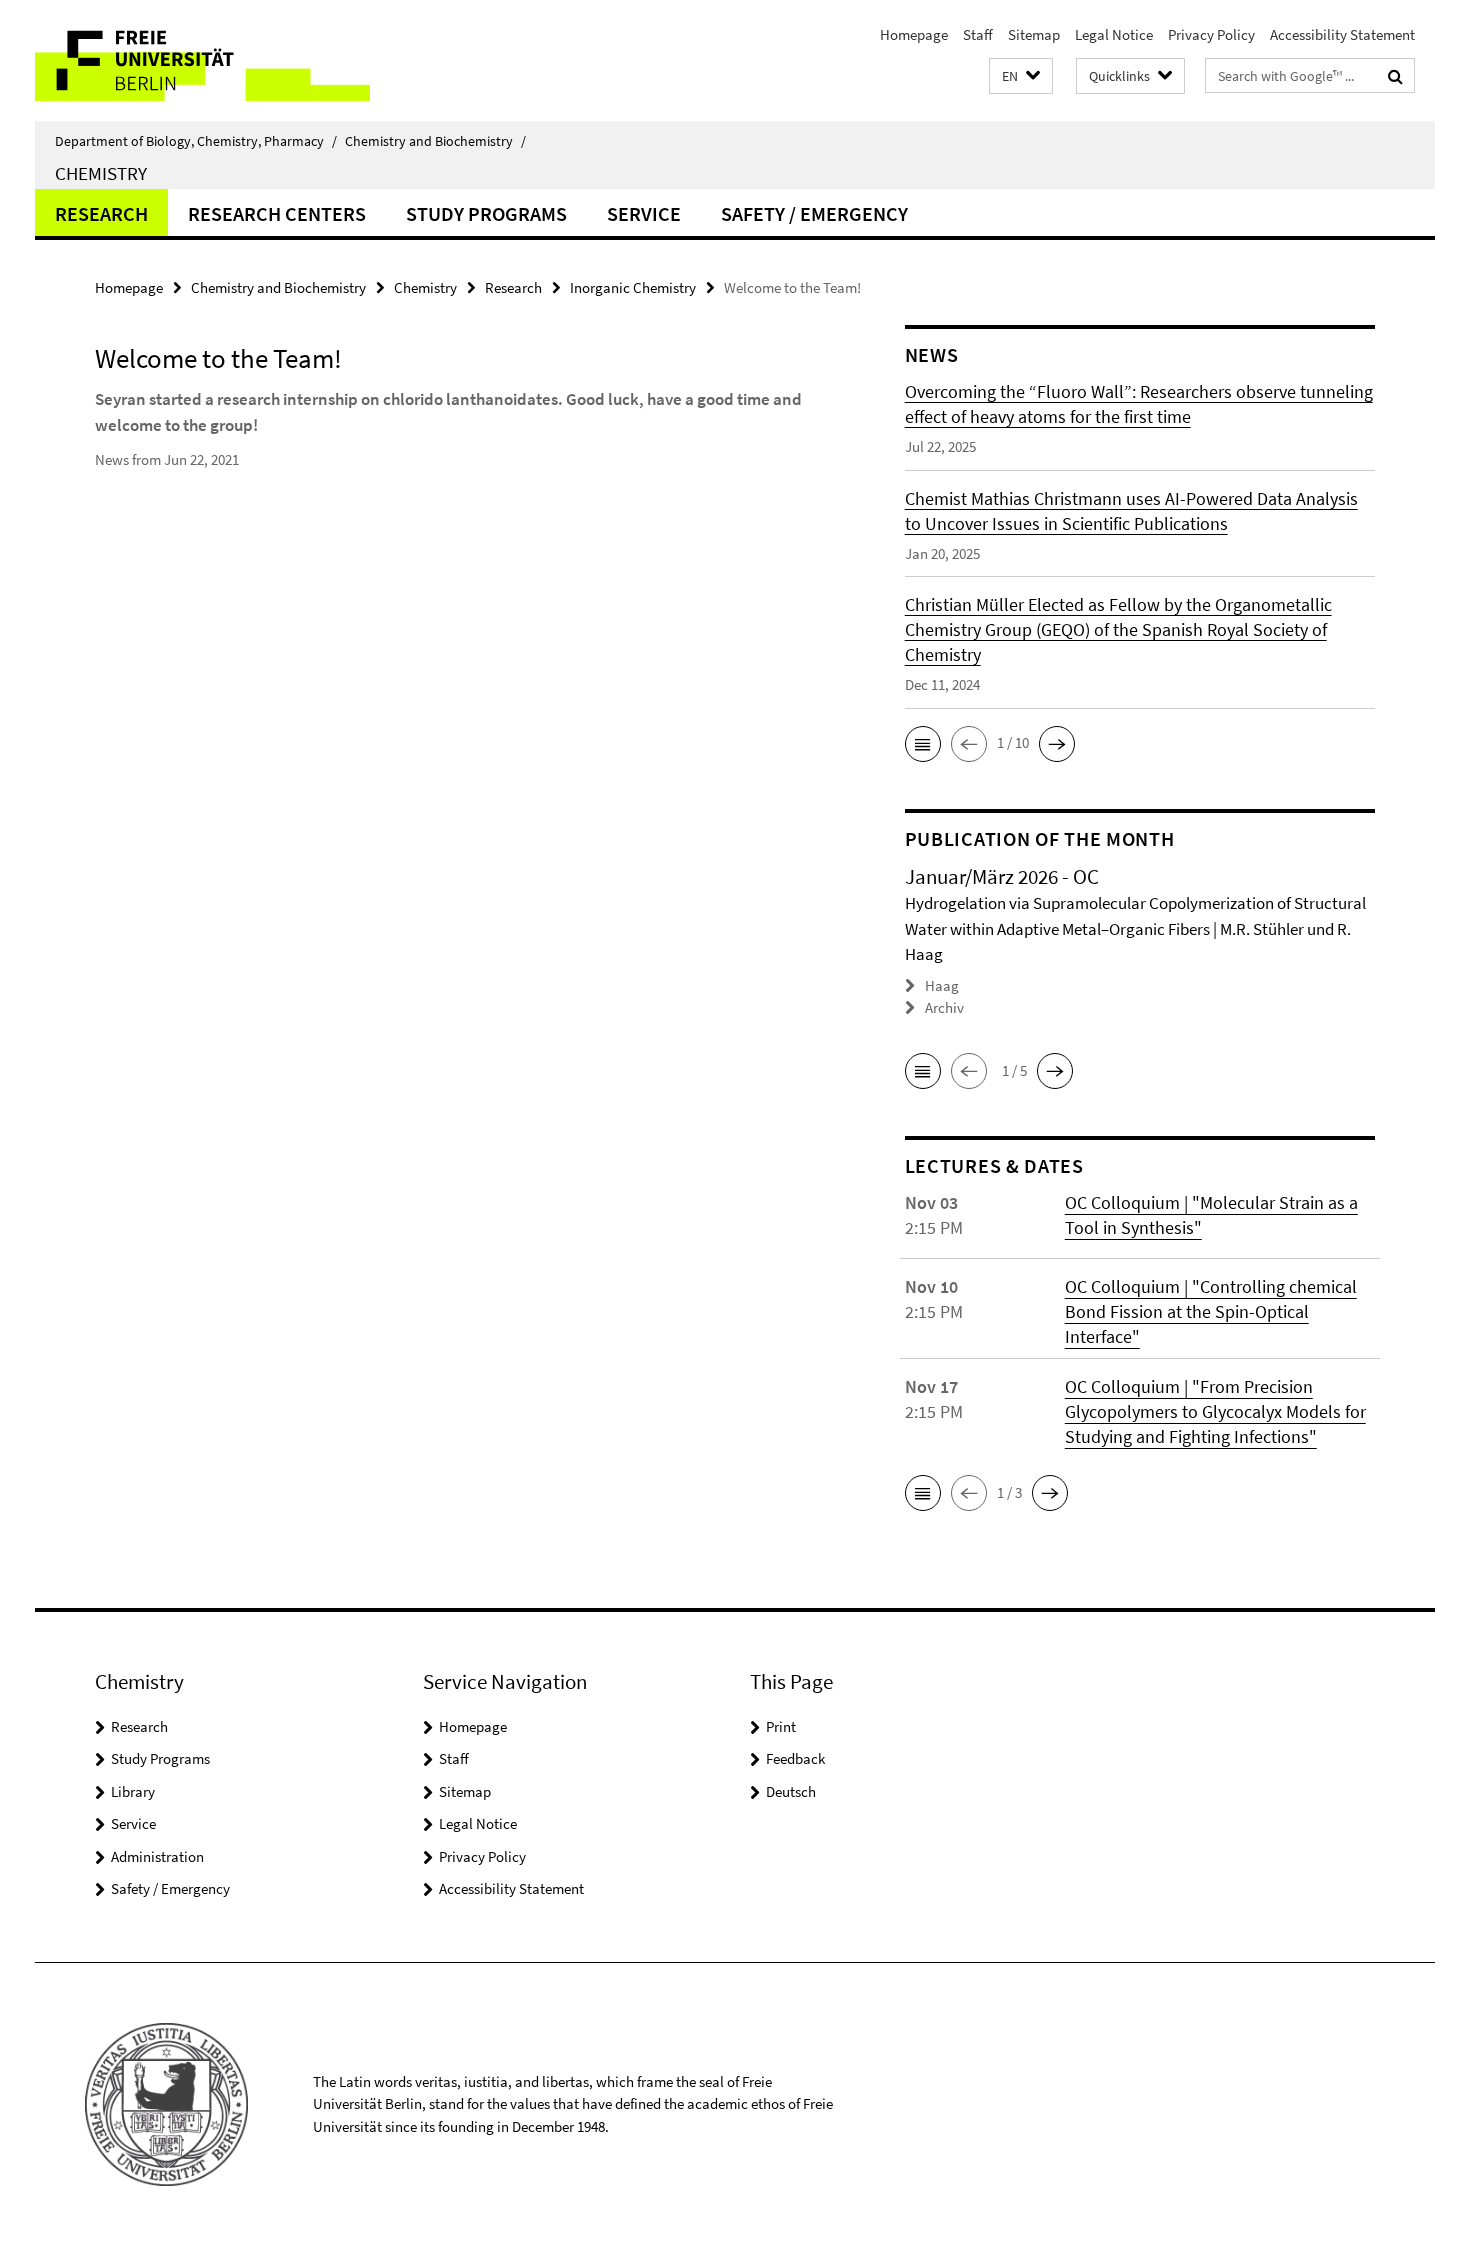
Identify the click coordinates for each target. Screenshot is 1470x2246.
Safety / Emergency (814, 213)
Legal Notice (1114, 34)
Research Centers (277, 213)
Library (133, 1791)
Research (101, 213)
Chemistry (101, 173)
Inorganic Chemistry (633, 287)
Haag (942, 985)
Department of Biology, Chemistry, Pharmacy (196, 141)
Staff (978, 34)
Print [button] (781, 1726)
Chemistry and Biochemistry (435, 141)
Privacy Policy (1211, 34)
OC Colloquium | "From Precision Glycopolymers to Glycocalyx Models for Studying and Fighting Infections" (1215, 1411)
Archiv (944, 1007)
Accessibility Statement (1342, 34)
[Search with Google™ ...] (1395, 76)
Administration (157, 1856)
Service (644, 213)
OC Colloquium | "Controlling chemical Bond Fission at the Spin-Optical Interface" (1211, 1311)
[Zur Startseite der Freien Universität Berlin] (202, 60)
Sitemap (1034, 34)
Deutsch (791, 1791)
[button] (1021, 76)
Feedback (795, 1758)
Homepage (914, 34)
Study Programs (486, 213)
